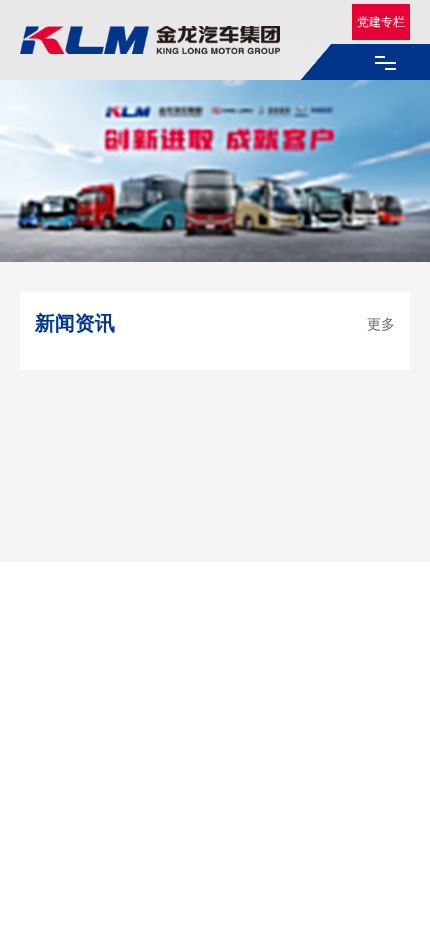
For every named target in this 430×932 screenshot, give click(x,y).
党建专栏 (381, 21)
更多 (381, 323)
